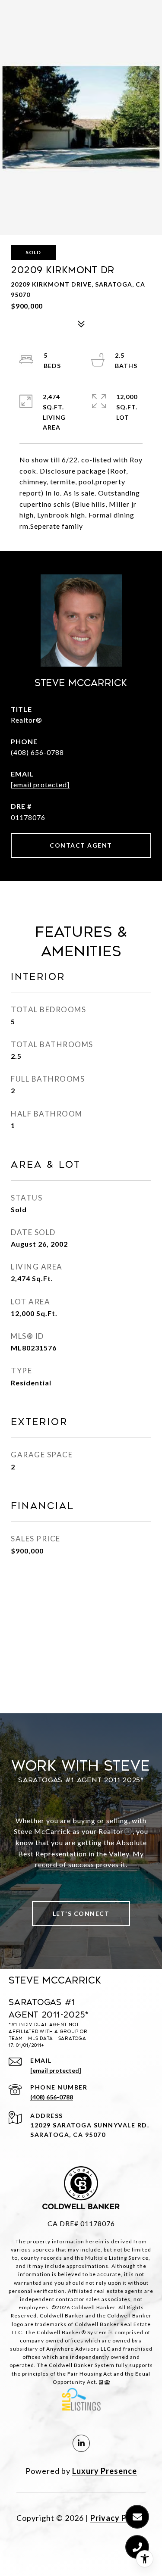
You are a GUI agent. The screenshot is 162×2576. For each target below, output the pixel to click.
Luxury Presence (105, 2471)
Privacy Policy (118, 2518)
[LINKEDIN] (81, 2443)
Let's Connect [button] (81, 1913)
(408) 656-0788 (37, 752)
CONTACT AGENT (81, 845)
